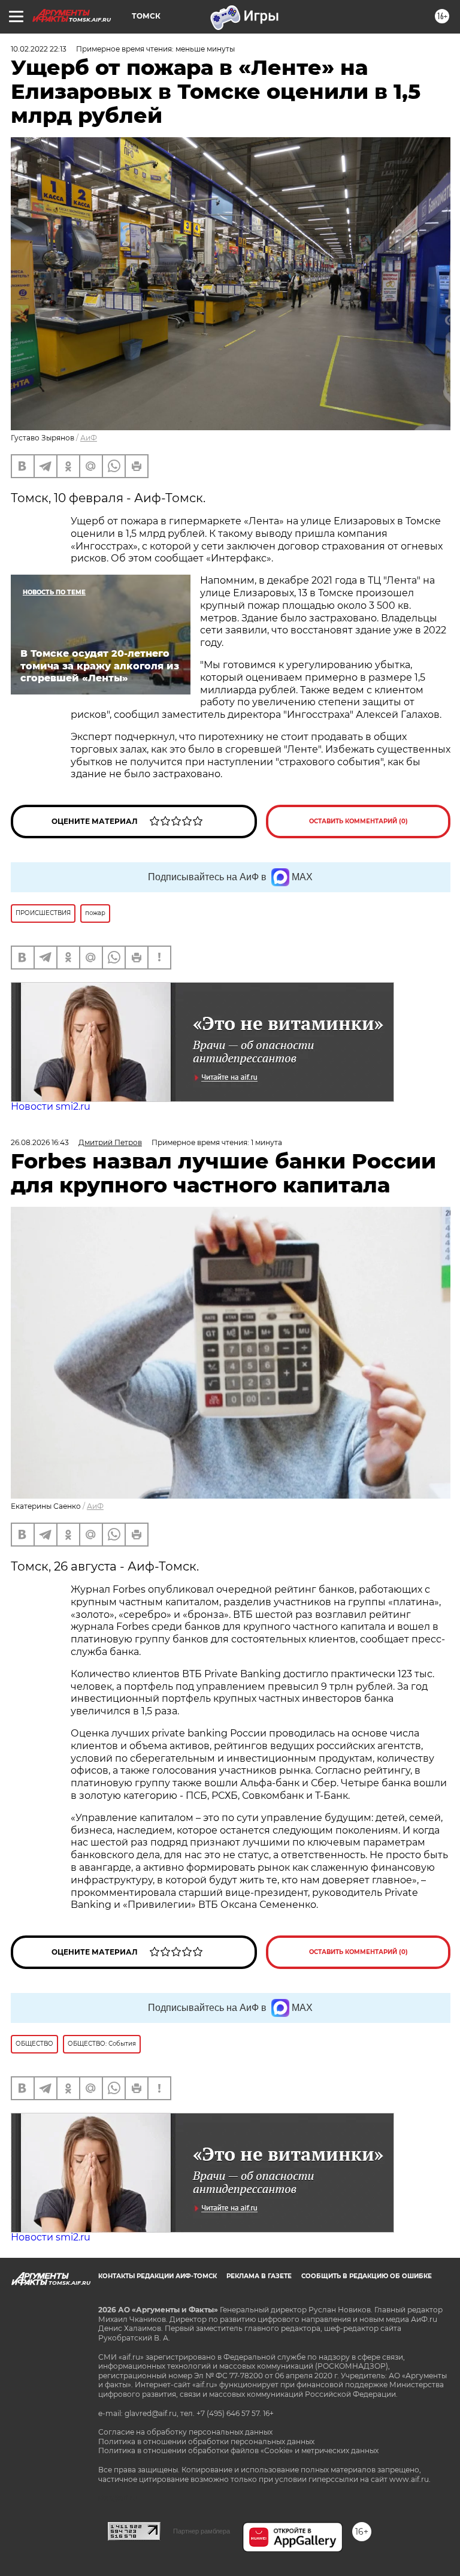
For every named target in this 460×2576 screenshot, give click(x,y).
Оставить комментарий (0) (358, 821)
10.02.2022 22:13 (39, 49)
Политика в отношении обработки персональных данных (206, 2441)
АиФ (89, 438)
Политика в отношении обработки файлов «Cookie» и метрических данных (238, 2450)
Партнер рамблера (202, 2531)
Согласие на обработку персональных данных (185, 2432)
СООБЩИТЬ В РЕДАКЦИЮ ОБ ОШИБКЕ (367, 2276)
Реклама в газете (259, 2276)
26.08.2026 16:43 (40, 1142)
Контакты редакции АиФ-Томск (158, 2276)
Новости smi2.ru (51, 1106)
